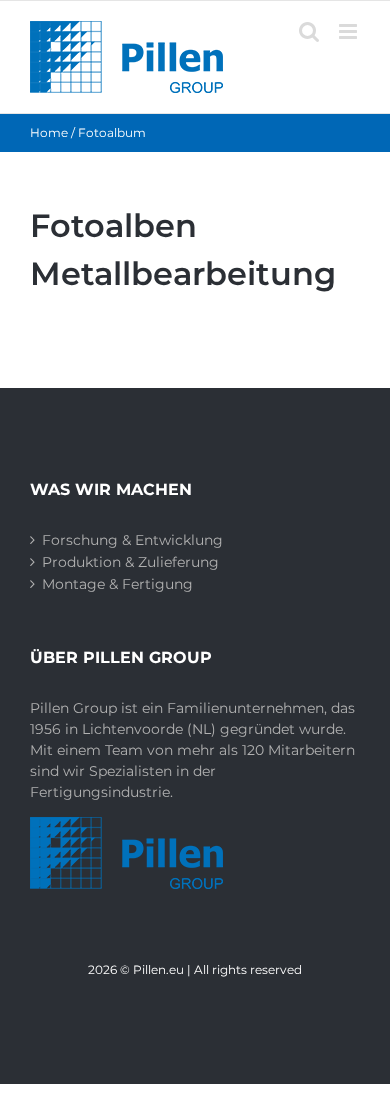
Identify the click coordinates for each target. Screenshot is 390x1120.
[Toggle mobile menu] (349, 31)
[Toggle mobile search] (309, 31)
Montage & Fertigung (117, 584)
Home (49, 132)
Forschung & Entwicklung (132, 540)
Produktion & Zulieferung (130, 562)
